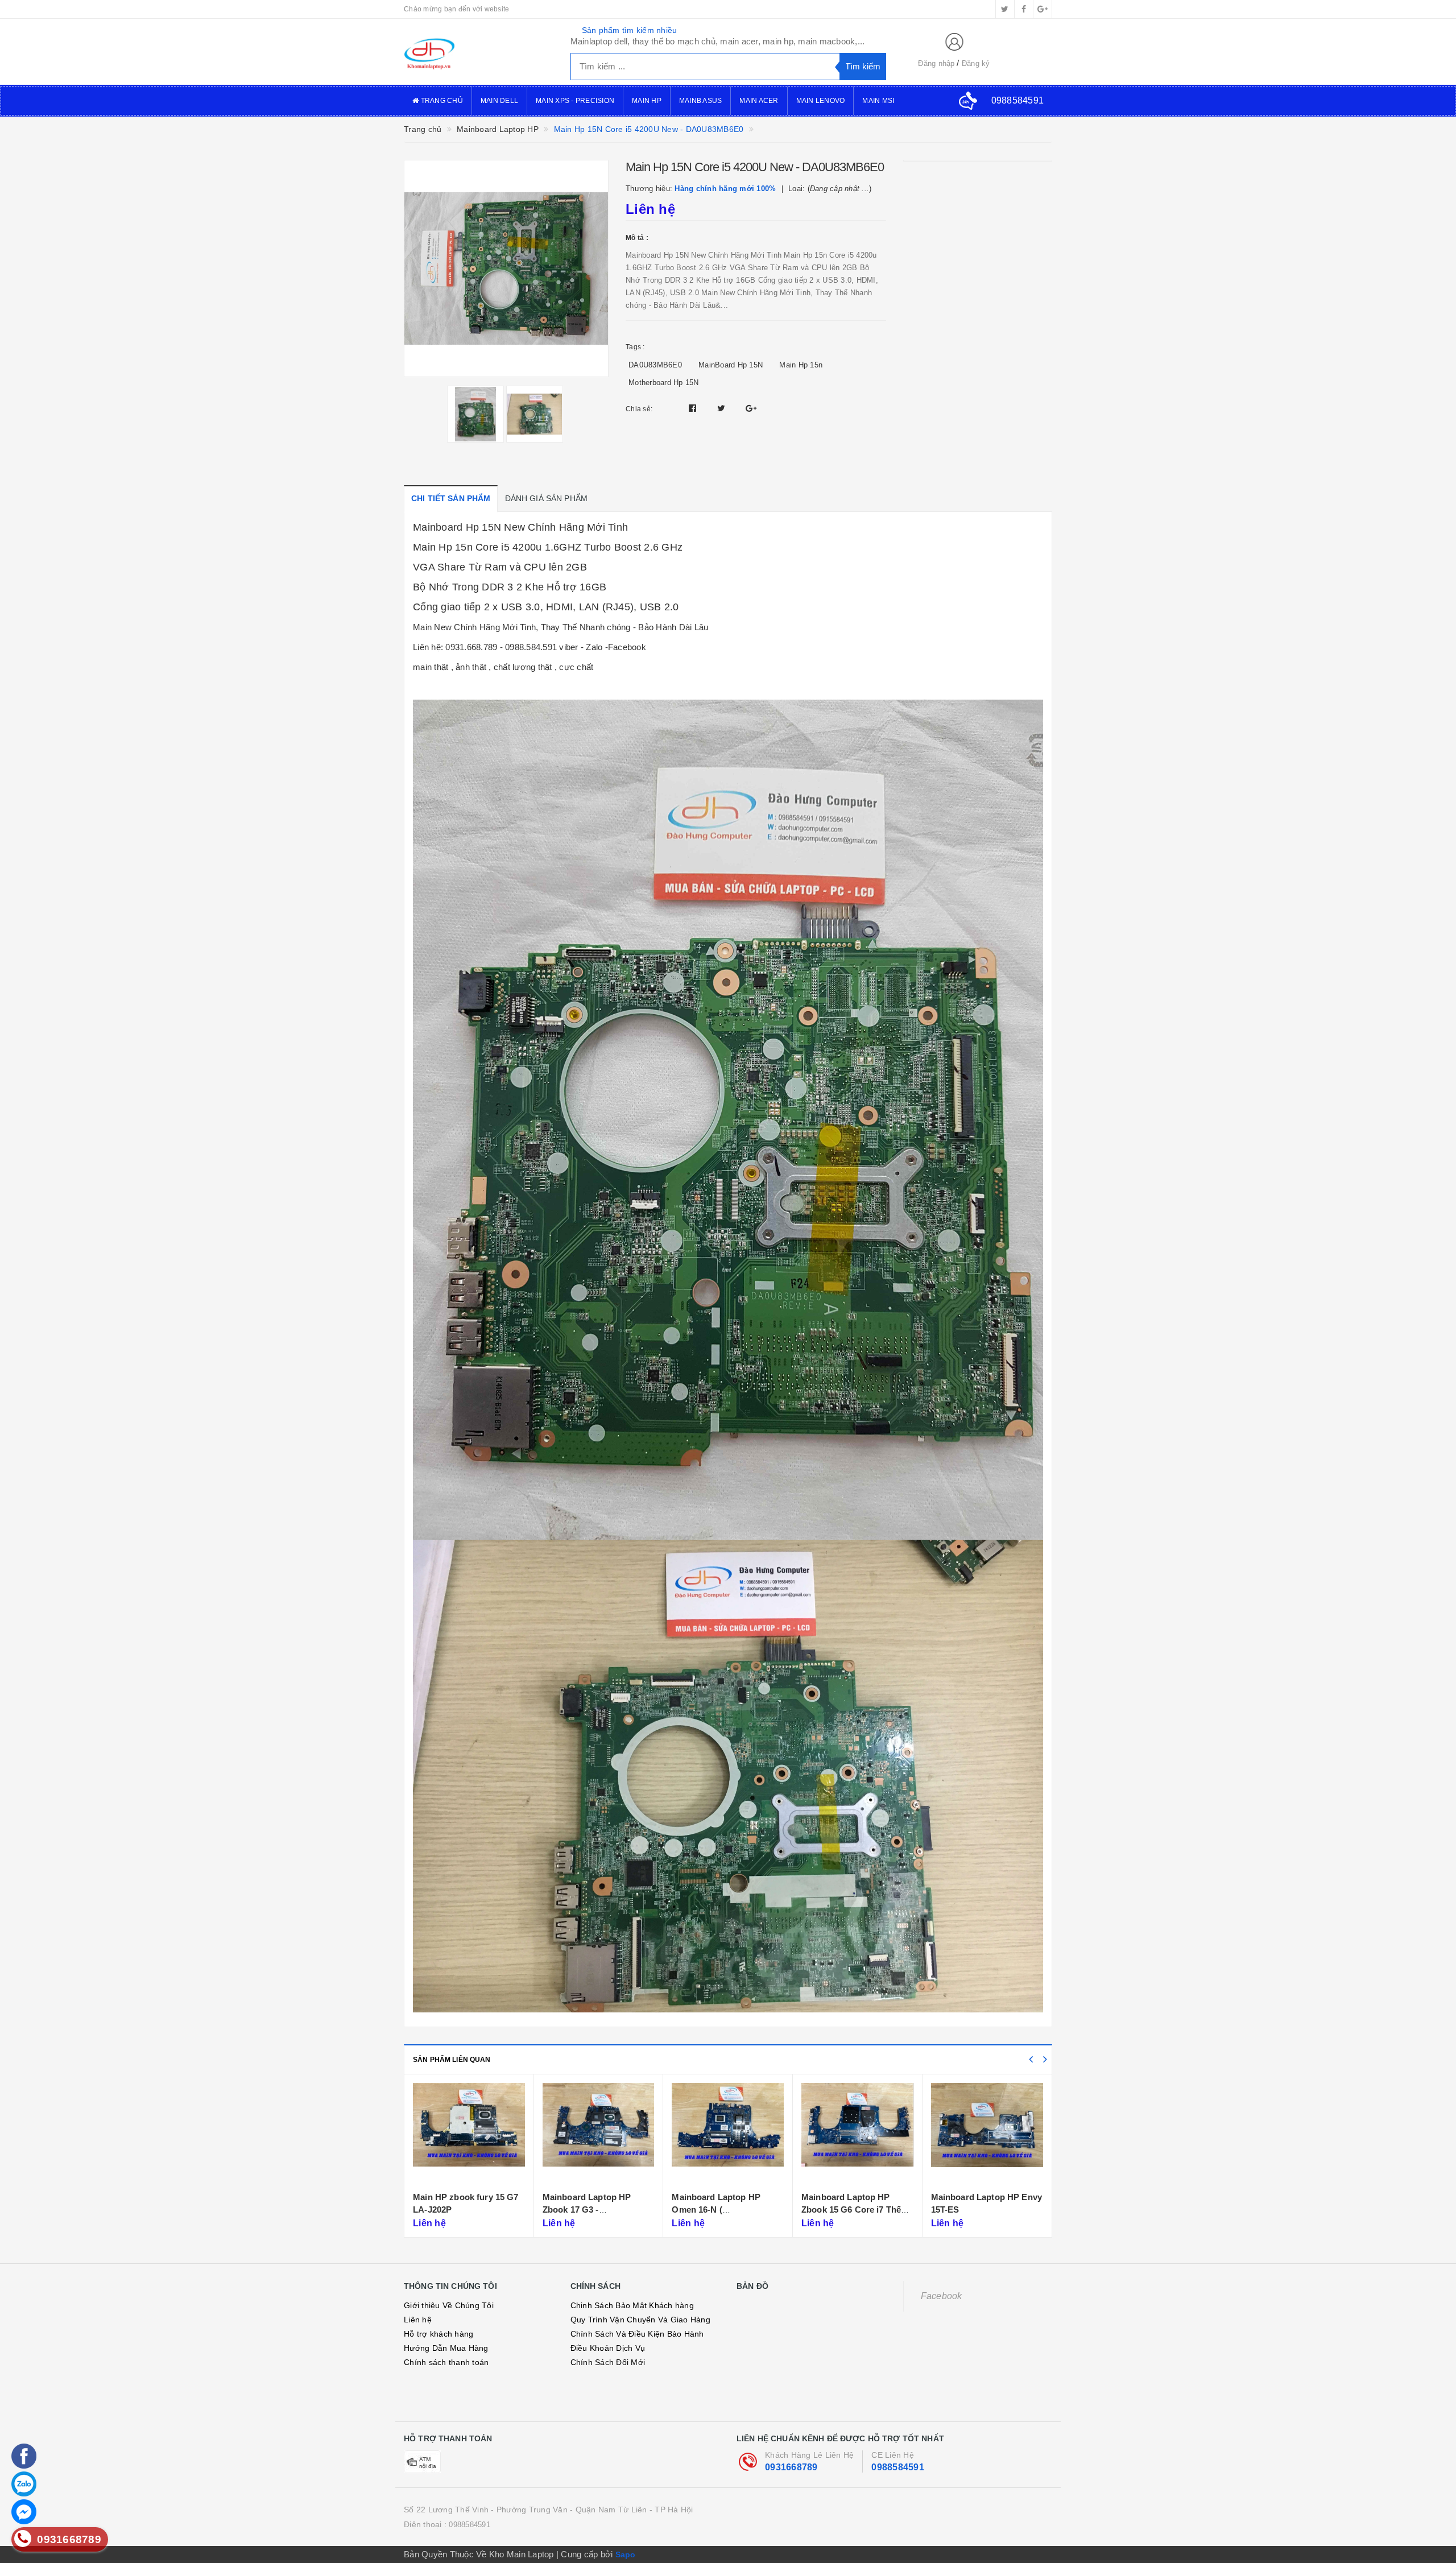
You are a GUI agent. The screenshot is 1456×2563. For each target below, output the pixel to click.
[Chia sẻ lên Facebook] (694, 408)
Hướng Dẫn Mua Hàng (446, 2348)
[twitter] (1005, 9)
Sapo (626, 2554)
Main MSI (878, 101)
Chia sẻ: (639, 409)
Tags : (635, 347)
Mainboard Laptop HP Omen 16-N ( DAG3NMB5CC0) (587, 2209)
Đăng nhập (936, 63)
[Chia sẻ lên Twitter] (723, 408)
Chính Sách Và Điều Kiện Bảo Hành (637, 2334)
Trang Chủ (441, 101)
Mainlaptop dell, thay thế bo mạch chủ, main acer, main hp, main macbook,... (718, 41)
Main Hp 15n (801, 365)
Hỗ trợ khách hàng (439, 2334)
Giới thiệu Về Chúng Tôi (449, 2305)
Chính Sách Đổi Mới (608, 2362)
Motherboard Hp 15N (664, 383)
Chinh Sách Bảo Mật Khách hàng (632, 2305)
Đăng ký (976, 63)
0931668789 (791, 2467)
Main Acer (759, 101)
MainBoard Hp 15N (731, 365)
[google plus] (1043, 9)
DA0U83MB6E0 (655, 365)
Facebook (942, 2296)
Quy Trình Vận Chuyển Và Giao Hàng (640, 2320)
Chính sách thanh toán (446, 2362)
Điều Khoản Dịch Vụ (608, 2348)
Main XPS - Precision (575, 101)
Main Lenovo (821, 101)
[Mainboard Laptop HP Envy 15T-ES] (858, 2134)
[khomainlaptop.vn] (479, 52)
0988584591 (898, 2467)
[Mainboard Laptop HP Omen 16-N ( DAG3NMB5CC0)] (599, 2134)
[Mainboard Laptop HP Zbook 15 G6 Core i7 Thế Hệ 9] (728, 2134)
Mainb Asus (701, 101)
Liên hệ (418, 2320)
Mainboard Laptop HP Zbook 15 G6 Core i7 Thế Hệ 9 (722, 2209)
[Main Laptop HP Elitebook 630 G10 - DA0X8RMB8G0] (987, 2134)
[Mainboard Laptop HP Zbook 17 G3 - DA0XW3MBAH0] (470, 2134)
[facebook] (1024, 9)
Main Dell (499, 101)
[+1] (751, 408)
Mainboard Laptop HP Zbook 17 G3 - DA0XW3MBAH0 (458, 2209)
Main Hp (647, 101)
